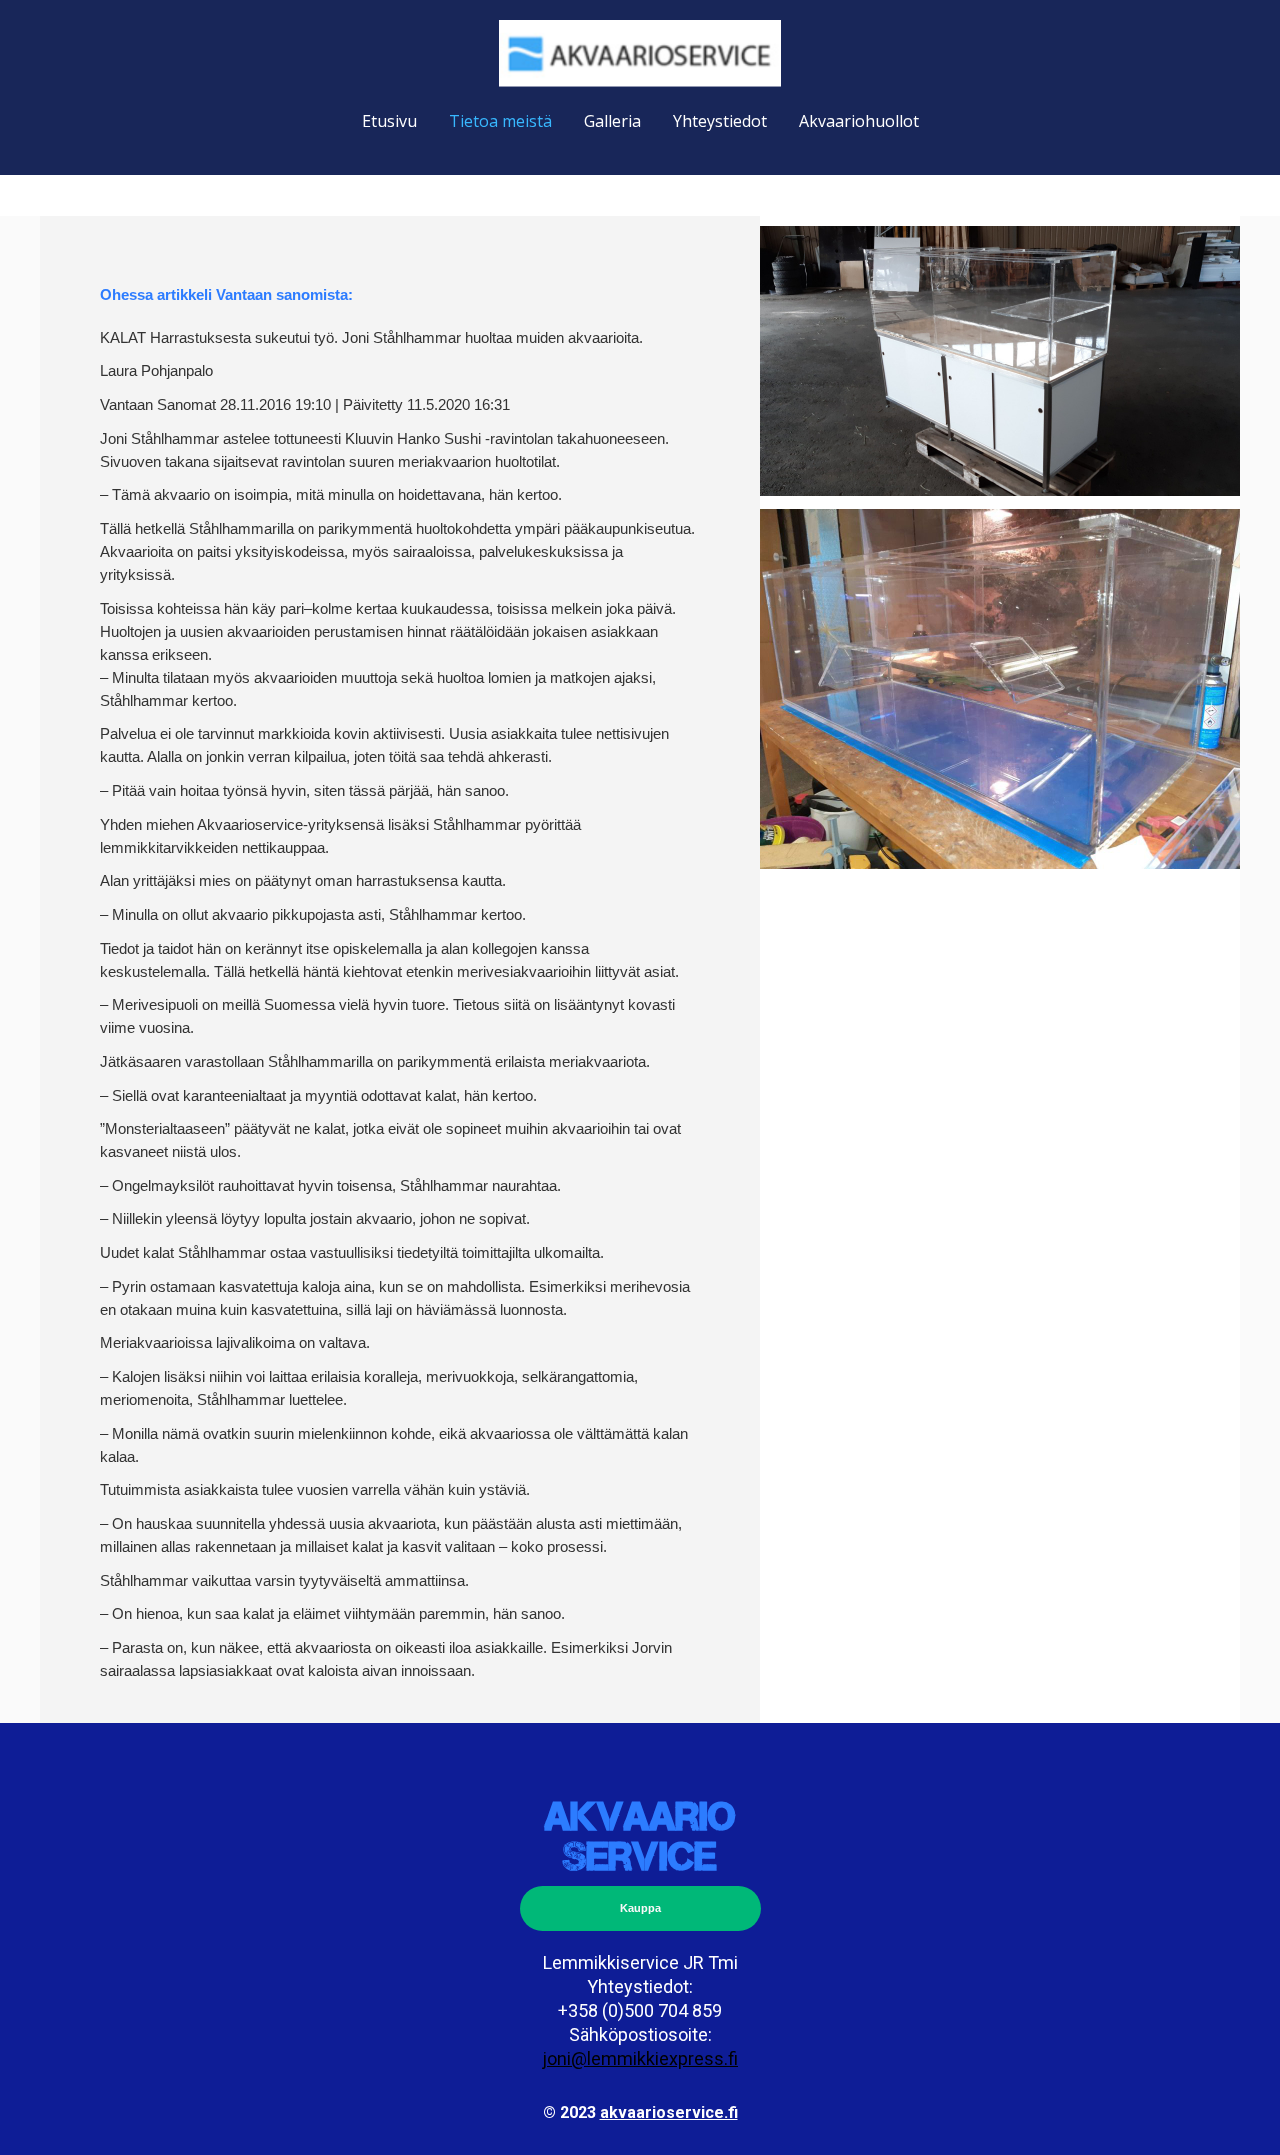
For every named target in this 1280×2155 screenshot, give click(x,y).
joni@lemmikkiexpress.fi (640, 2058)
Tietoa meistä (500, 121)
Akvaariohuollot (859, 121)
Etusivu (389, 121)
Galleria (612, 121)
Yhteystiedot (720, 121)
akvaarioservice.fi (669, 2112)
